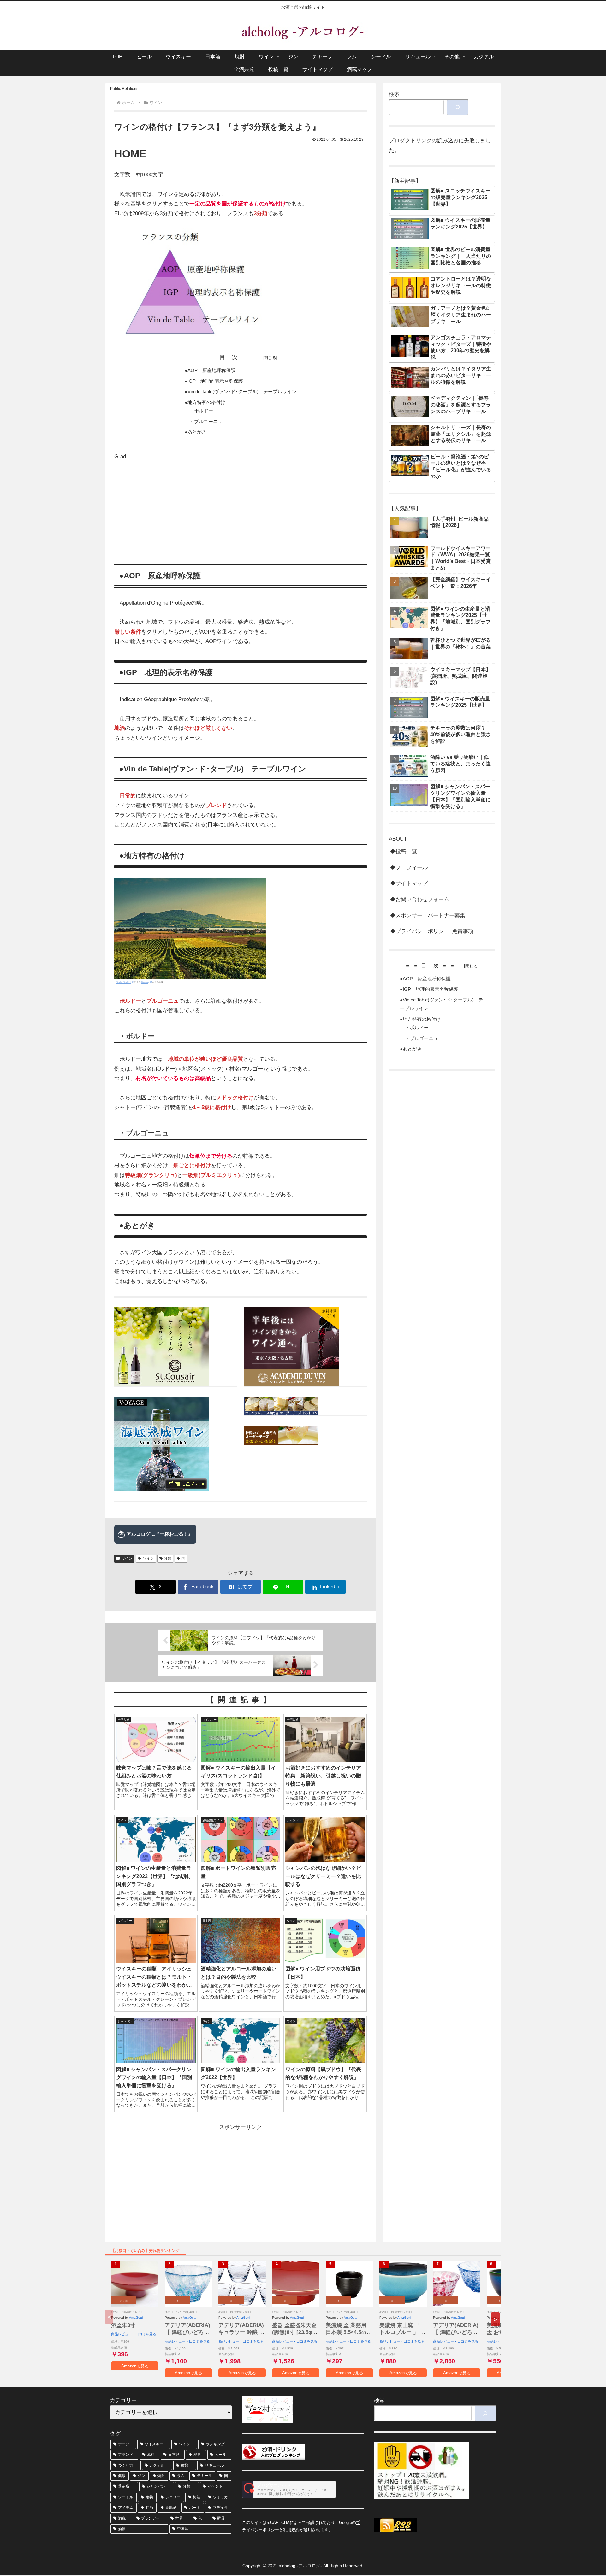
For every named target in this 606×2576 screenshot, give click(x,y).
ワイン (127, 1558)
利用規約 (291, 2530)
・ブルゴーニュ (206, 421)
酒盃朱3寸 (123, 2325)
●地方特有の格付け (205, 402)
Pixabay (145, 982)
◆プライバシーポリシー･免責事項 (432, 931)
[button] (495, 2319)
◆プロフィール (409, 868)
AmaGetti (136, 2317)
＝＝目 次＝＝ (232, 357)
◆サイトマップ (409, 883)
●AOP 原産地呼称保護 (210, 370)
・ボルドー (201, 411)
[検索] (457, 107)
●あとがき (196, 432)
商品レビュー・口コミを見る (134, 2334)
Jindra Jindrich (124, 982)
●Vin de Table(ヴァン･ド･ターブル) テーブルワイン (241, 391)
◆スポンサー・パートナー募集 (428, 916)
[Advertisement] (241, 506)
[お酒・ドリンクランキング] (274, 2452)
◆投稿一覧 (404, 851)
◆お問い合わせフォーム (420, 899)
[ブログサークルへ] (289, 2489)
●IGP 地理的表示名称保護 (214, 381)
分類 (168, 1558)
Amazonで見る (135, 2366)
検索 (394, 94)
